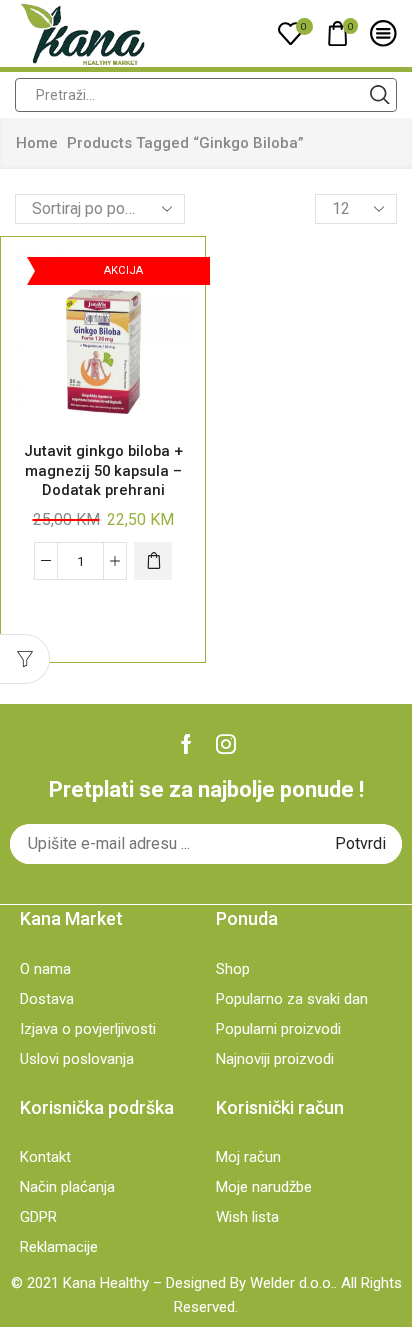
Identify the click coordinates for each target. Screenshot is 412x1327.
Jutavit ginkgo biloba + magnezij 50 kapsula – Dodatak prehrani (103, 470)
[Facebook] (186, 744)
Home (37, 143)
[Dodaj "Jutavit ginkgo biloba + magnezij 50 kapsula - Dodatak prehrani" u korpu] (153, 561)
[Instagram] (226, 744)
